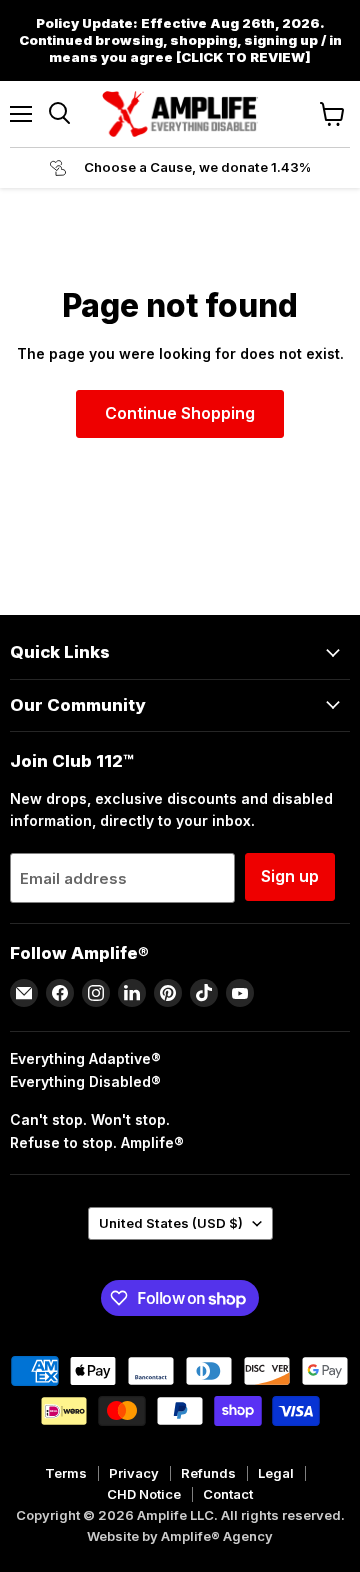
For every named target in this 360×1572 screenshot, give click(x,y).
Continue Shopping (180, 413)
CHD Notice (144, 1494)
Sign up (290, 876)
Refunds (208, 1473)
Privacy (134, 1473)
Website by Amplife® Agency (180, 1536)
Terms (66, 1473)
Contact (228, 1494)
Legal (276, 1473)
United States (171, 1223)
